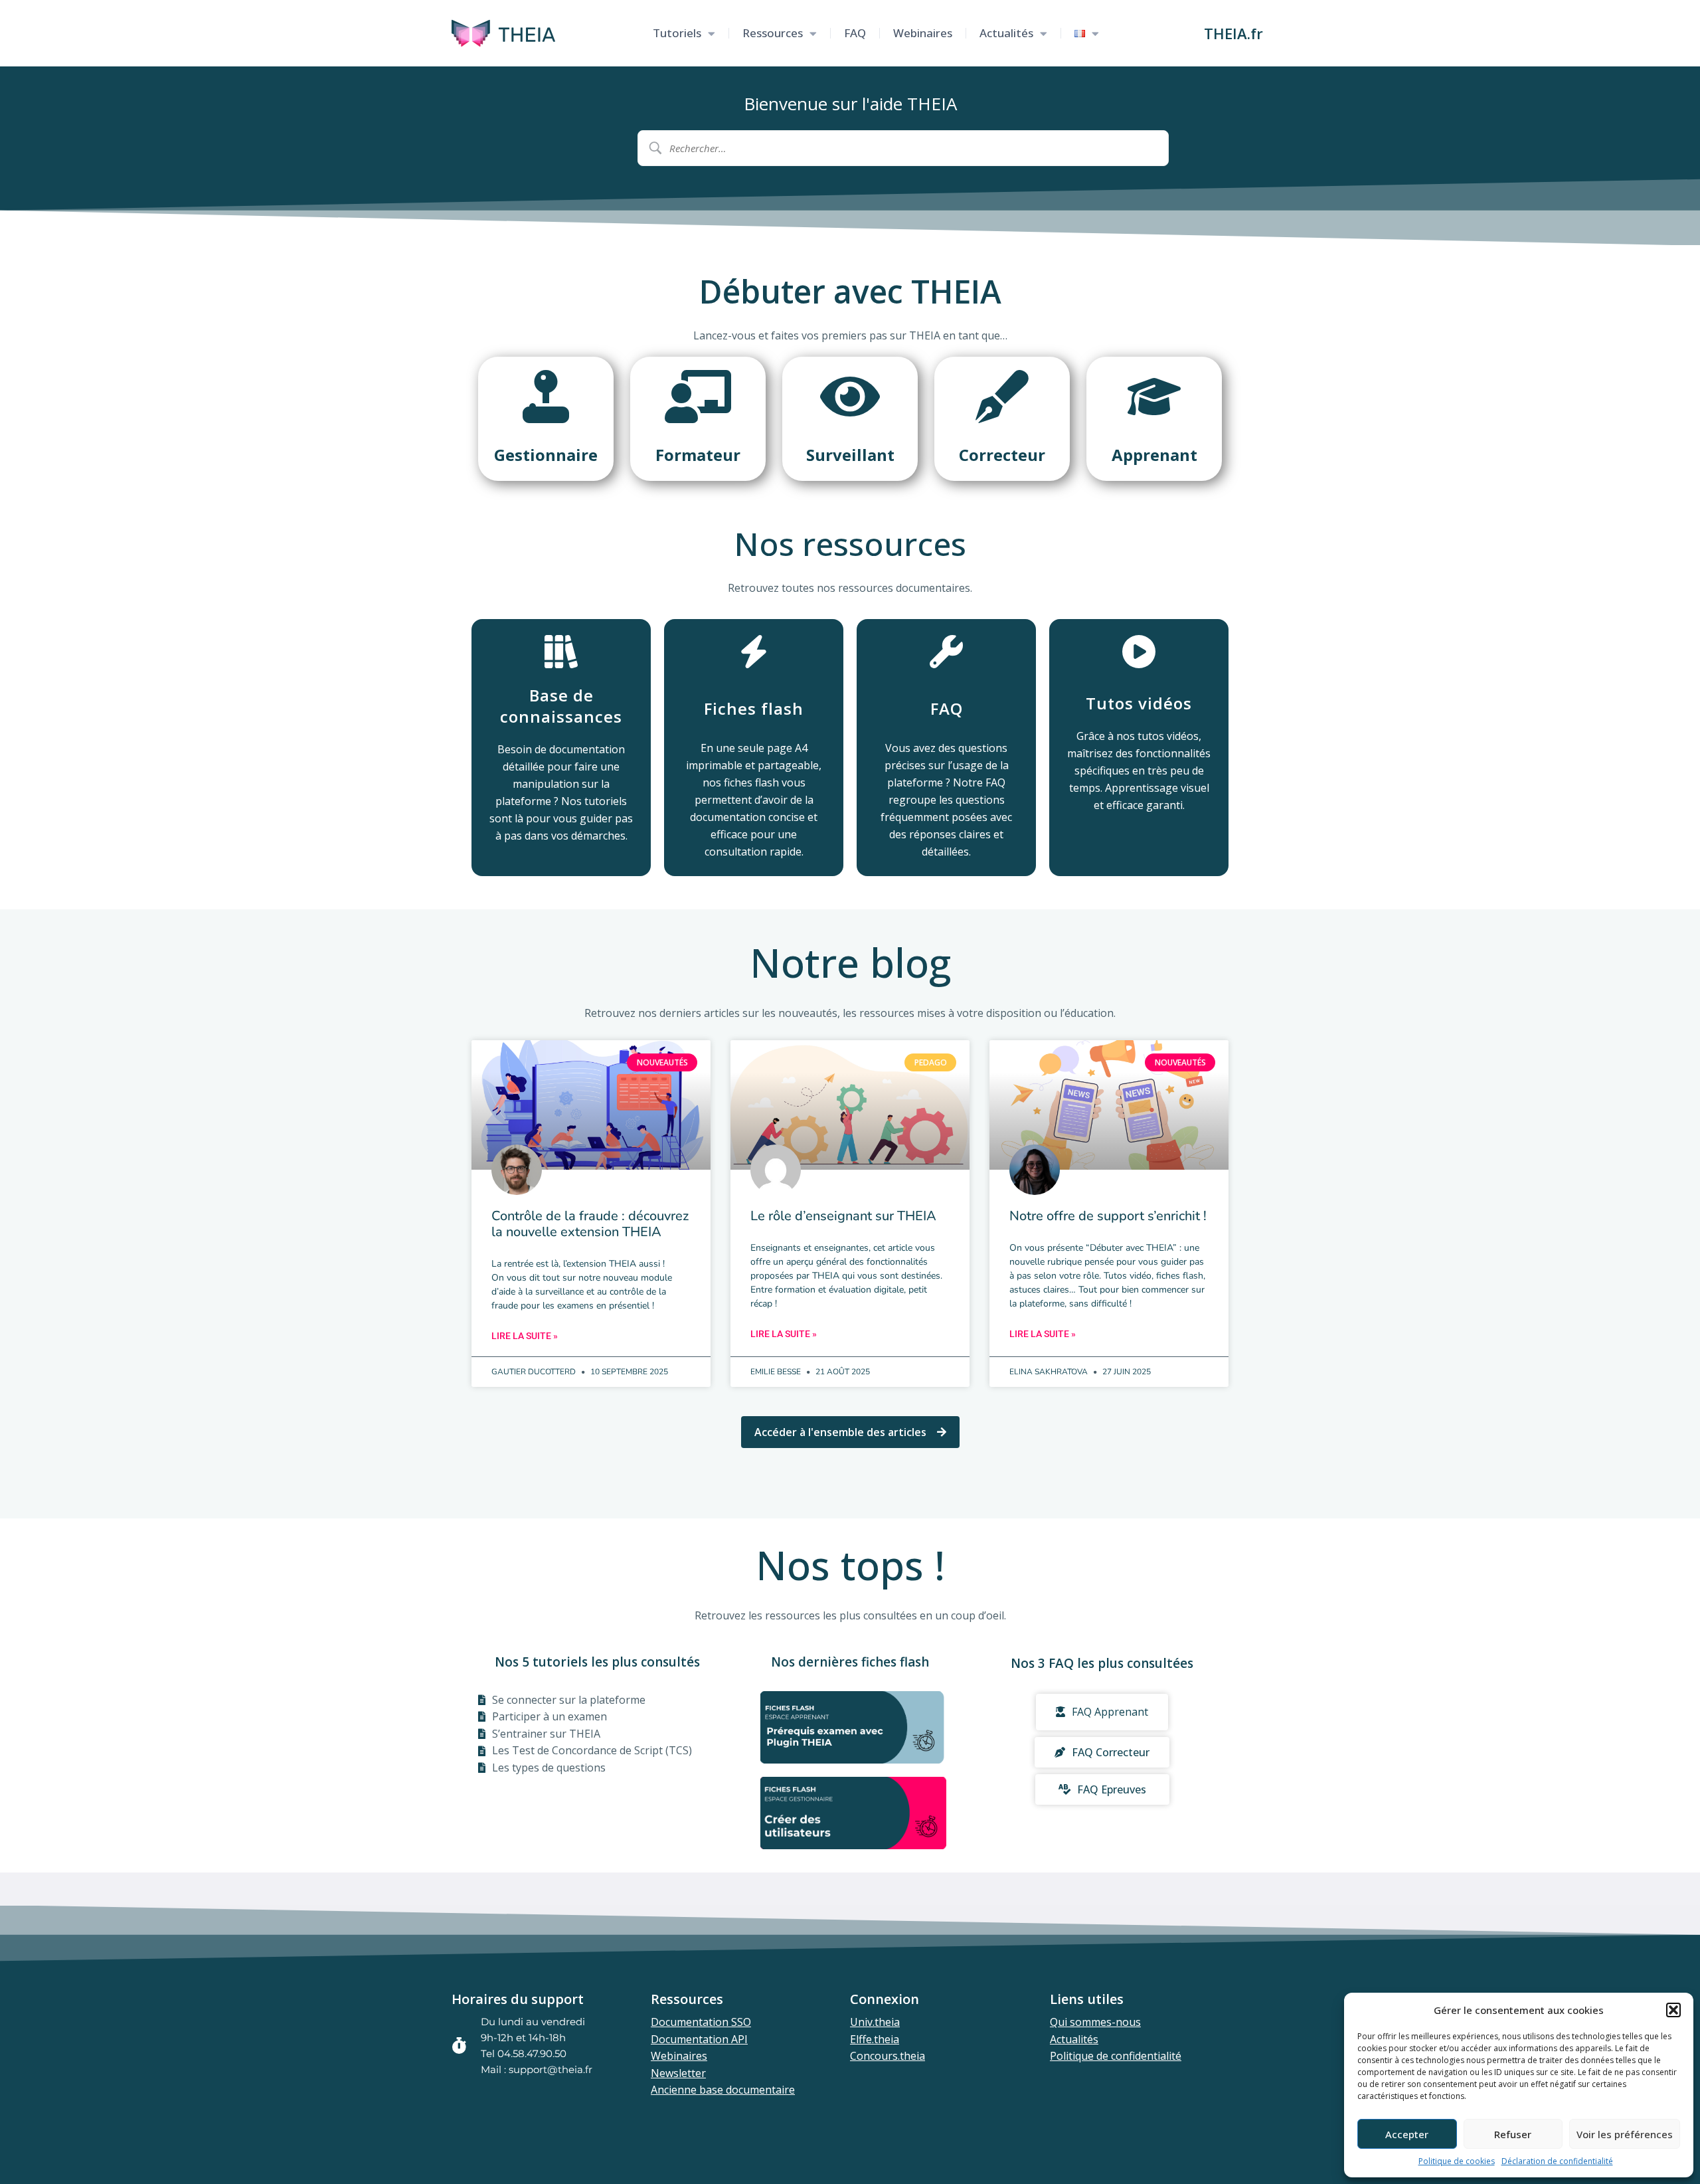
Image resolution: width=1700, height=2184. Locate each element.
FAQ (855, 33)
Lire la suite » (525, 1336)
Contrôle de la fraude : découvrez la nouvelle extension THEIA (590, 1224)
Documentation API (699, 2039)
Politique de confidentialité (1116, 2056)
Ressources (773, 33)
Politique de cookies (1457, 2161)
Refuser (1513, 2134)
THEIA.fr (1233, 33)
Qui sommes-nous (1095, 2022)
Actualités (1006, 33)
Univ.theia (875, 2022)
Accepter (1407, 2134)
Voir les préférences (1625, 2134)
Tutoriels (677, 33)
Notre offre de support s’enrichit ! (1108, 1216)
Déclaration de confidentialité (1557, 2161)
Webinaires (923, 33)
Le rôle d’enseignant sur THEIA (843, 1216)
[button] (1673, 2010)
